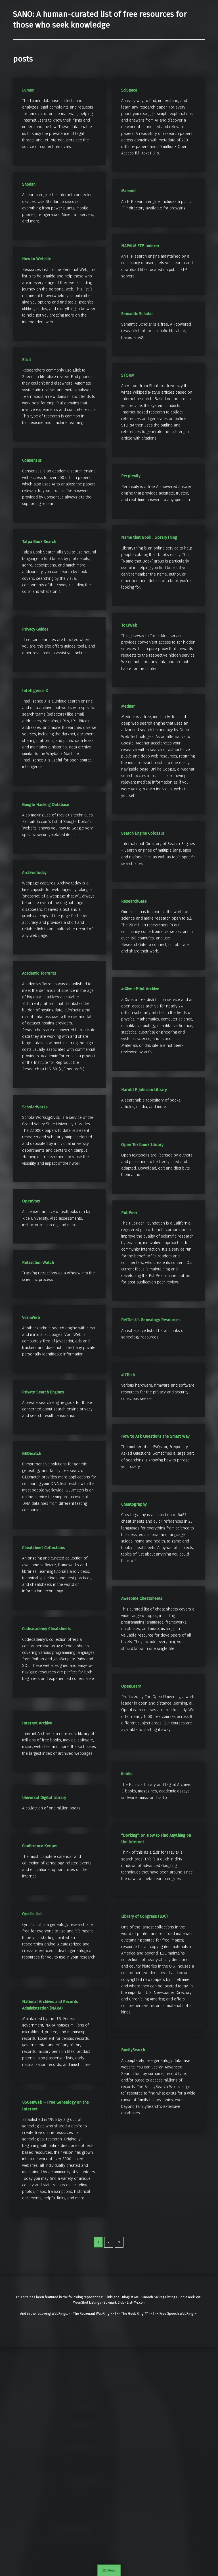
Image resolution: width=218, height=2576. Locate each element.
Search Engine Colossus (143, 833)
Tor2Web (129, 625)
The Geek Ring (132, 2314)
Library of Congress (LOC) (144, 1916)
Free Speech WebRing (176, 2314)
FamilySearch (133, 2050)
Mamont (129, 191)
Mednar (128, 706)
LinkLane (113, 2297)
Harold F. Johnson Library (144, 1090)
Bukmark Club (114, 2303)
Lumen (28, 90)
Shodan (29, 184)
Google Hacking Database (46, 805)
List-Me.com (136, 2303)
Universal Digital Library (44, 1798)
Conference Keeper (40, 1846)
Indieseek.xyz (190, 2297)
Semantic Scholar (137, 314)
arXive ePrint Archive (140, 989)
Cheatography (134, 1504)
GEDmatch (32, 1454)
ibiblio (127, 1774)
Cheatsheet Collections (44, 1548)
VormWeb (31, 1318)
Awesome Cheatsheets (142, 1598)
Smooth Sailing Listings (159, 2297)
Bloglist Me (130, 2297)
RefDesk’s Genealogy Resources (151, 1320)
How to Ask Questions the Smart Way (155, 1436)
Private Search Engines (43, 1392)
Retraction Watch (38, 1263)
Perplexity (131, 476)
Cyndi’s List (32, 1914)
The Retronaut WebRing (91, 2314)
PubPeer (129, 1213)
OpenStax (31, 1201)
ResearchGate (134, 901)
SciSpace (129, 90)
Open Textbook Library (142, 1145)
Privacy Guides (35, 629)
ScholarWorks (35, 1107)
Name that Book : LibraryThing (149, 537)
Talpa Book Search (39, 542)
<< (70, 2314)
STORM (128, 375)
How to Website (37, 259)
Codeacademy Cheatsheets (47, 1629)
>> (112, 2314)
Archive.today (34, 873)
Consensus (32, 460)
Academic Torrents (39, 973)
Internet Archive (37, 1723)
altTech (128, 1375)
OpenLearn (131, 1686)
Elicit (27, 360)
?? (146, 2314)
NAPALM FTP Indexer (140, 246)
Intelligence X (35, 691)
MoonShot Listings (87, 2303)
